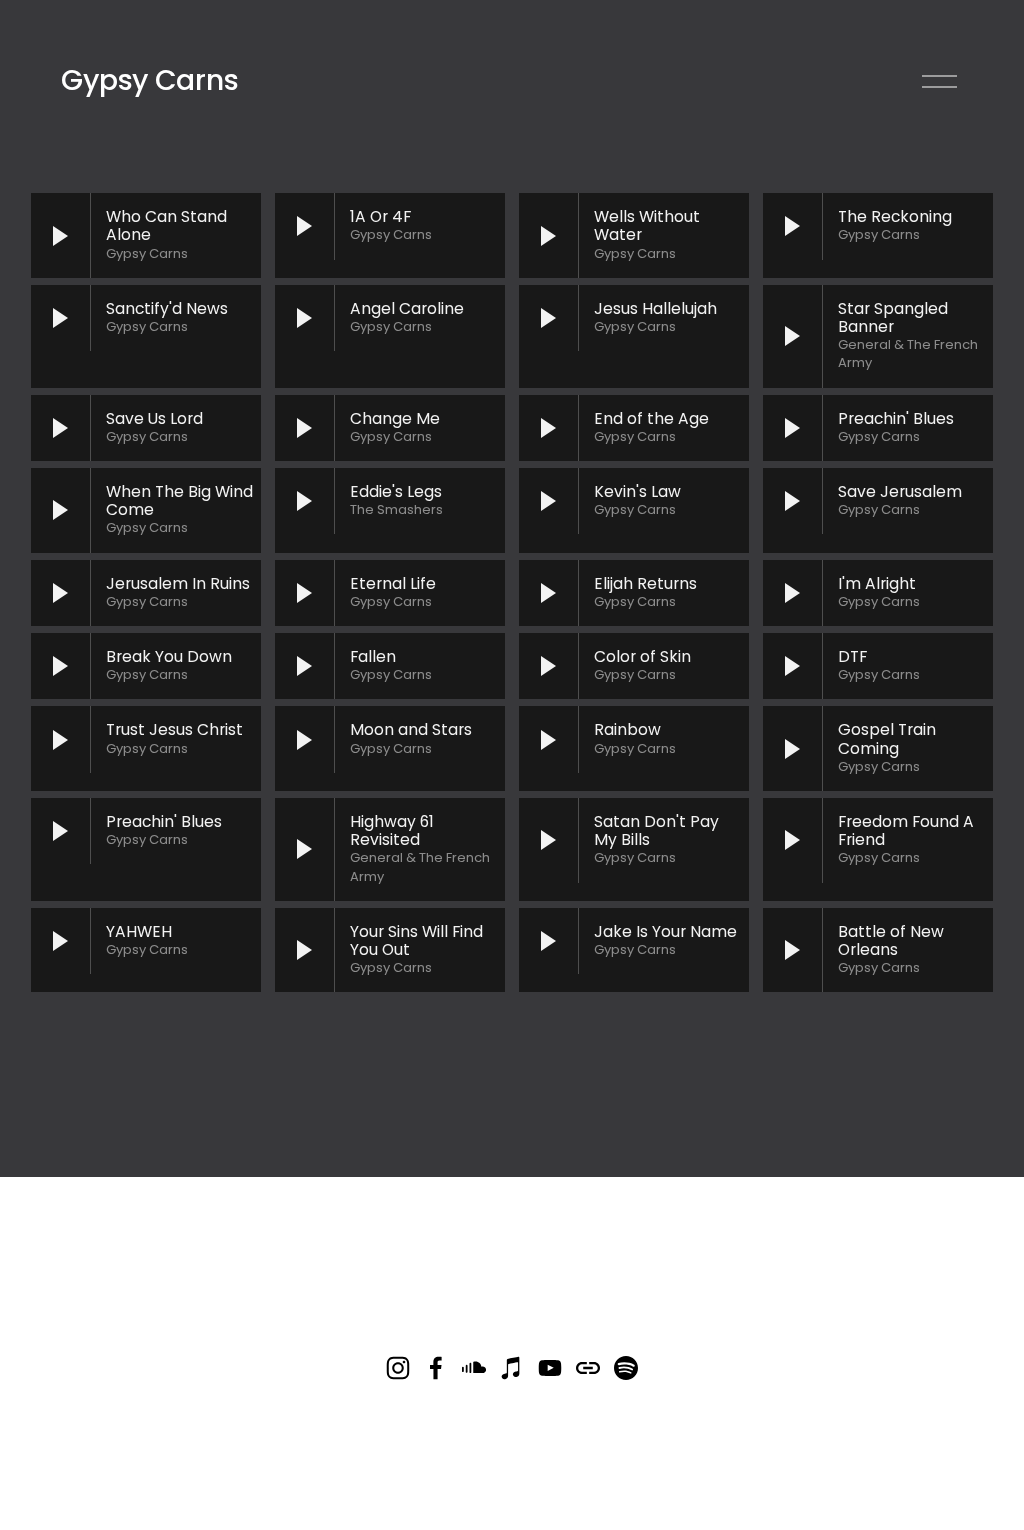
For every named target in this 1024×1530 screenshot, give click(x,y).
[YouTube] (550, 1368)
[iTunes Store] (512, 1368)
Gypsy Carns (149, 80)
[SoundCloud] (474, 1368)
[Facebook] (436, 1368)
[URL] (588, 1368)
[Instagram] (398, 1368)
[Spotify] (626, 1368)
